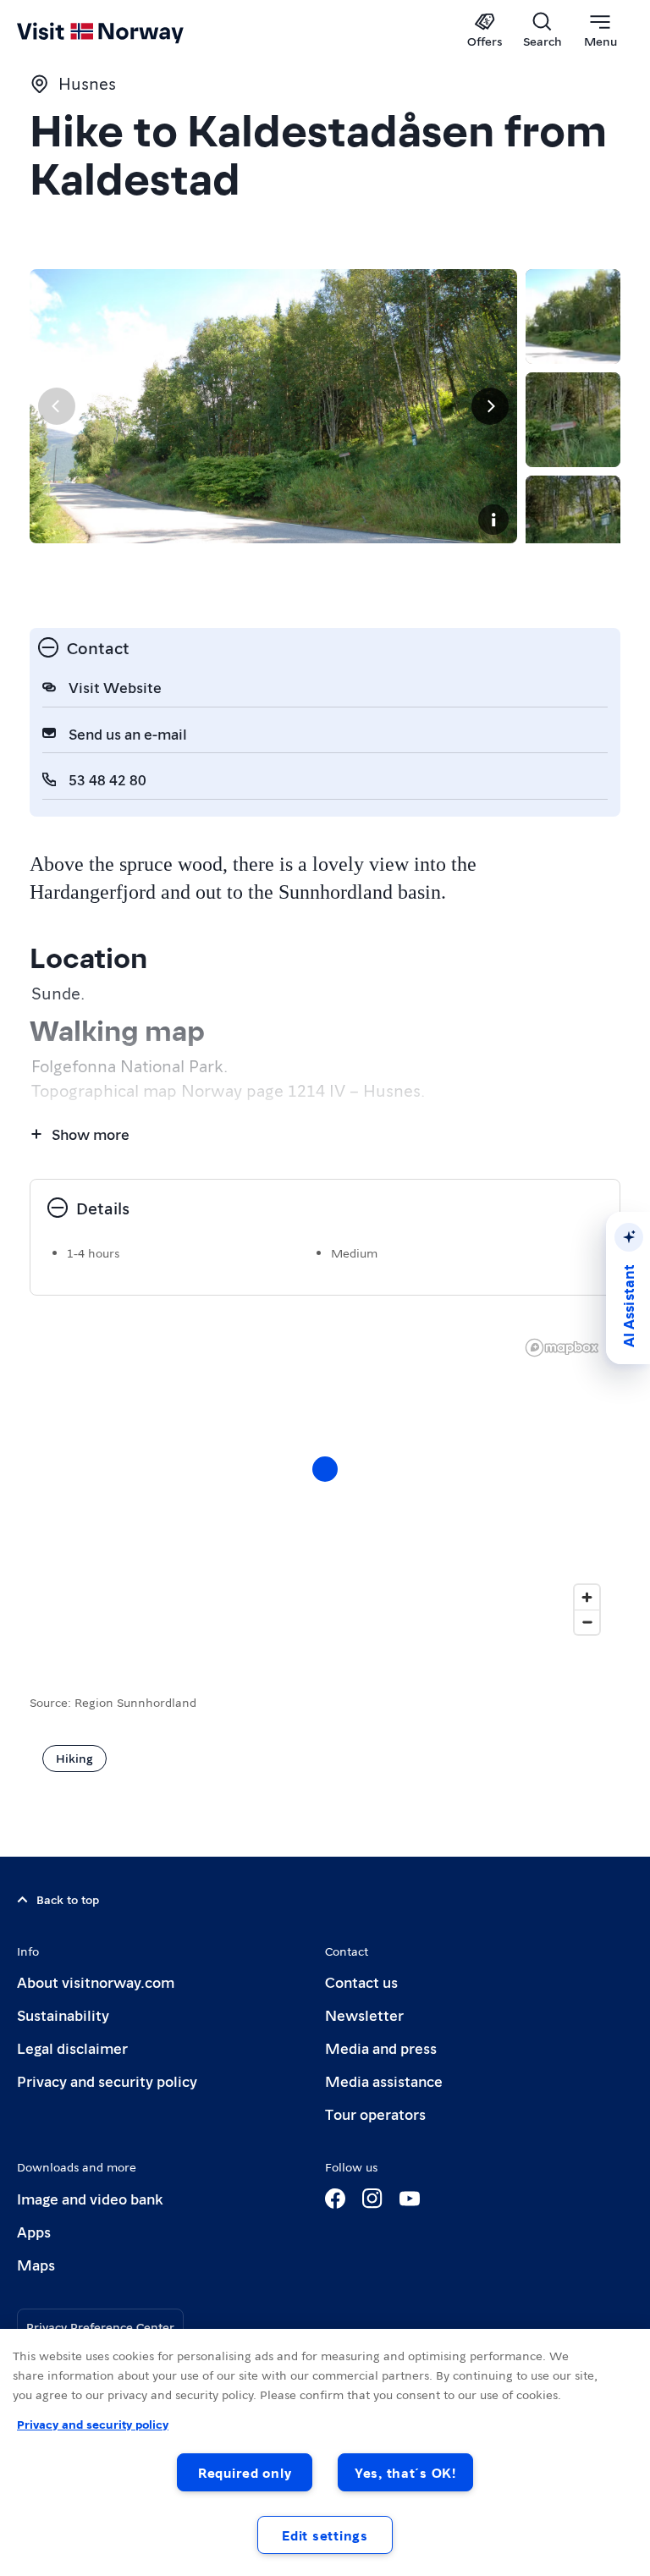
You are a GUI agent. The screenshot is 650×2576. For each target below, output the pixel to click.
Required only (245, 2472)
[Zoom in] (587, 1597)
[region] (325, 1486)
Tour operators (375, 2114)
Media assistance (384, 2081)
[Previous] (57, 406)
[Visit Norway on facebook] (335, 2199)
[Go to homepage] (125, 31)
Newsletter (364, 2015)
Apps (34, 2231)
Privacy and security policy (107, 2081)
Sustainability (63, 2015)
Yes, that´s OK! (405, 2472)
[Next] (490, 406)
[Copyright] (493, 520)
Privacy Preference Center (100, 2326)
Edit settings (325, 2535)
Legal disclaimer (72, 2048)
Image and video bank (90, 2198)
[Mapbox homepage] (562, 1348)
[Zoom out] (587, 1622)
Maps (36, 2264)
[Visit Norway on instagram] (372, 2199)
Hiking (74, 1758)
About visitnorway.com (96, 1982)
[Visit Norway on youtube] (410, 2199)
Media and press (381, 2048)
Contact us (361, 1982)
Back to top (68, 1899)
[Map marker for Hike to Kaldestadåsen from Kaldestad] (325, 1469)
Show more (91, 1134)
